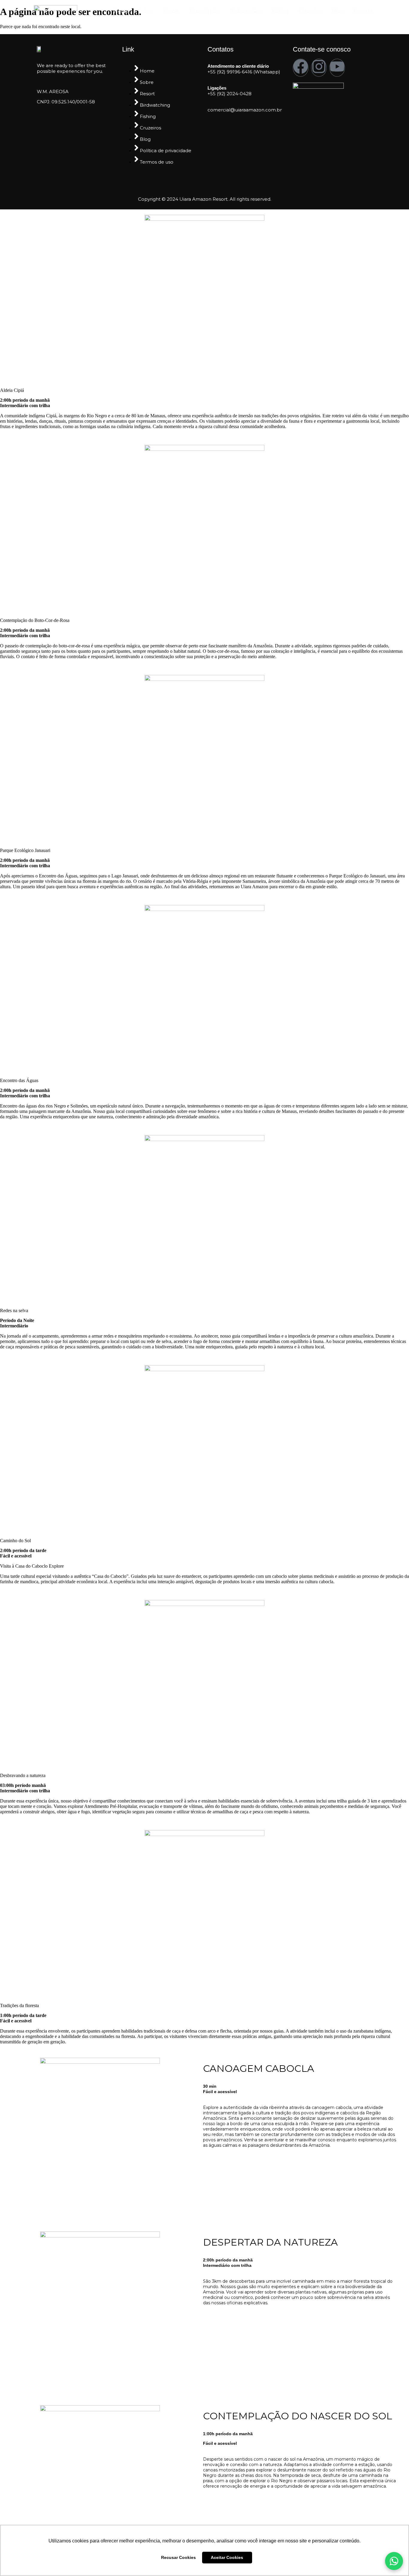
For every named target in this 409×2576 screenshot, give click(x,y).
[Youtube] (337, 68)
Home (121, 11)
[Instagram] (319, 68)
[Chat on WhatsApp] (394, 2561)
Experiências (205, 11)
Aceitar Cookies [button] (227, 2557)
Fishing (281, 11)
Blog (338, 11)
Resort (171, 11)
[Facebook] (301, 68)
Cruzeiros (310, 11)
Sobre (146, 11)
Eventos (363, 11)
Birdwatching (246, 11)
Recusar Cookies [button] (178, 2557)
